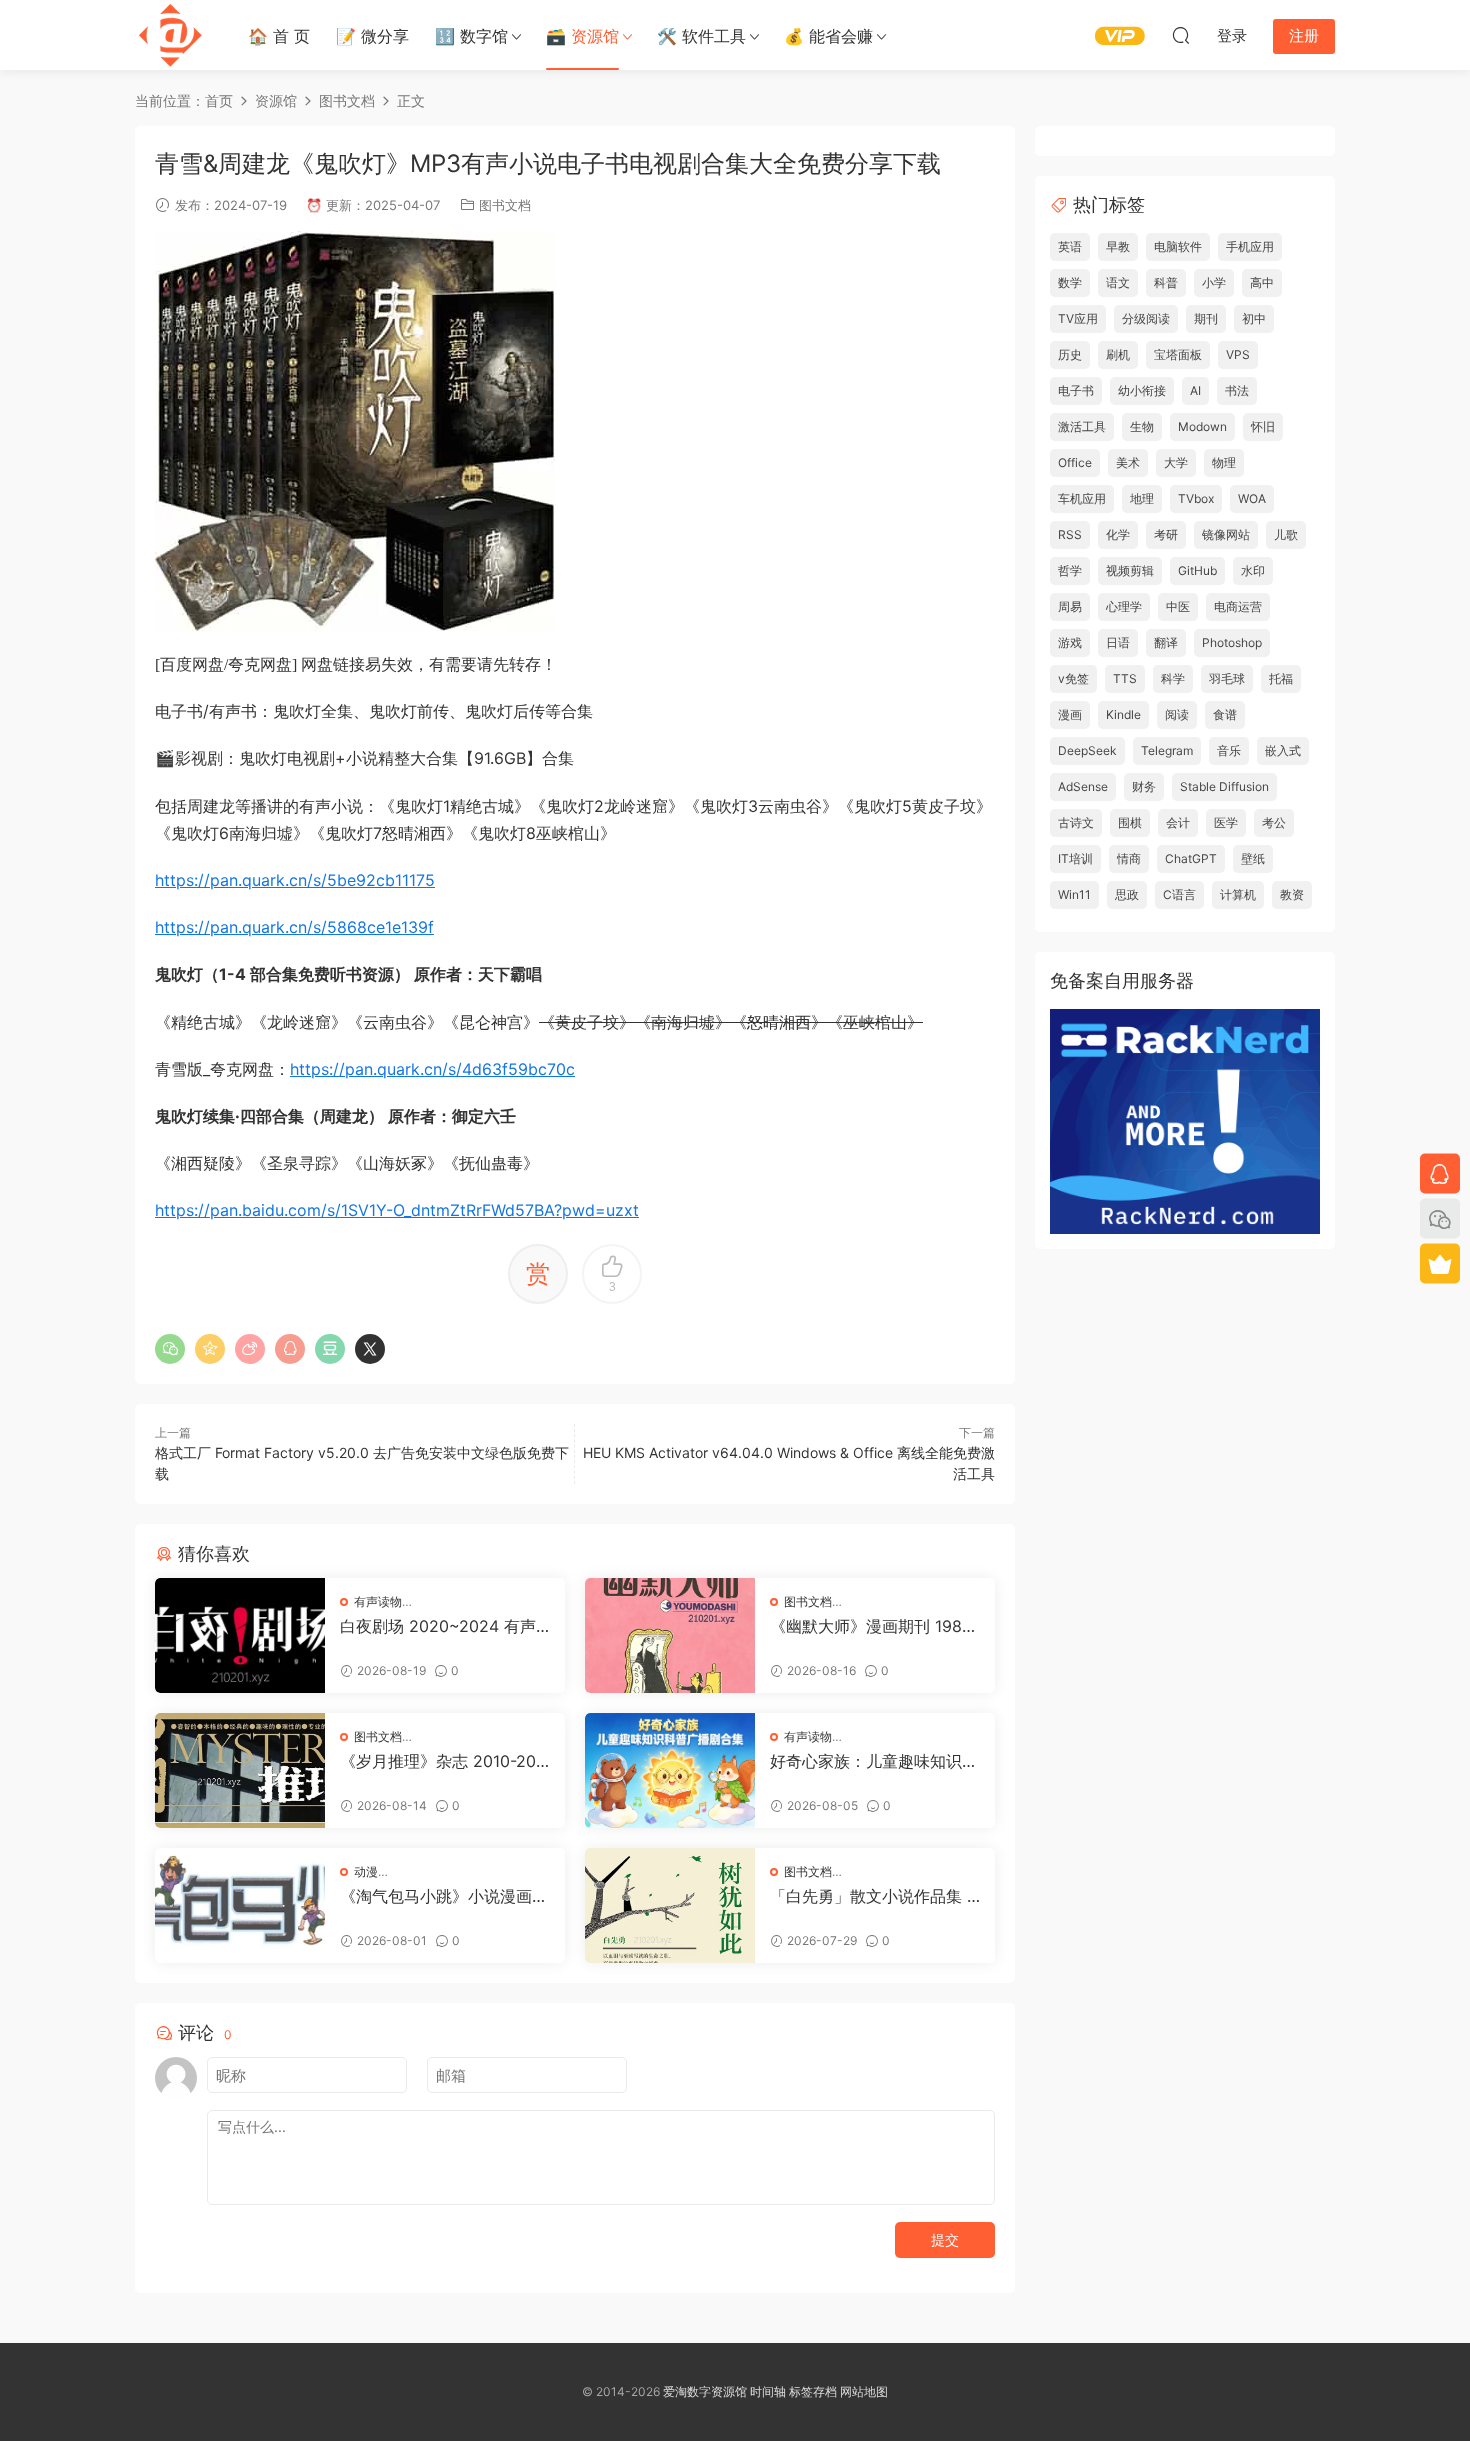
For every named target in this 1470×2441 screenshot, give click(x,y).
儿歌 (1286, 534)
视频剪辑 (1130, 570)
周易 (1070, 606)
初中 (1254, 318)
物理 (1224, 462)
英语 (1070, 246)
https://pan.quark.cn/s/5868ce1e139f (294, 927)
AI (1195, 390)
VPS (1238, 354)
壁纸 (1253, 858)
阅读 (1177, 714)
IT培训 (1075, 858)
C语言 (1179, 894)
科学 (1173, 678)
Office (1075, 462)
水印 (1253, 570)
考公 (1274, 822)
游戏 (1070, 642)
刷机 (1118, 354)
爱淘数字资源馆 (705, 2391)
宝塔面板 (1178, 354)
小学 (1214, 282)
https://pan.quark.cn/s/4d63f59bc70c (432, 1069)
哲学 (1070, 570)
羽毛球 (1227, 678)
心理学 (1124, 606)
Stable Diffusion (1224, 786)
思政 (1127, 894)
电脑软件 (1178, 246)
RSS (1070, 534)
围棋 (1130, 822)
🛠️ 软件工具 (701, 36)
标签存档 (813, 2391)
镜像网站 (1226, 534)
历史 (1070, 354)
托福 (1281, 678)
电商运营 (1238, 606)
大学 (1176, 462)
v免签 (1073, 678)
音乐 (1229, 750)
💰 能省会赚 (828, 36)
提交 (945, 2239)
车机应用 (1082, 498)
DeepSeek (1087, 750)
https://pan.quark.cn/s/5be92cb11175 (295, 880)
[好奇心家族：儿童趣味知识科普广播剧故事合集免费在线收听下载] (670, 1770)
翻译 (1166, 642)
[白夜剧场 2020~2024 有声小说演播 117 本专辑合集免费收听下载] (240, 1635)
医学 (1226, 822)
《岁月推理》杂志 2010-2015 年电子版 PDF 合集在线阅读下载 (441, 1761)
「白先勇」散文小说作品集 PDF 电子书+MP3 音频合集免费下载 (873, 1896)
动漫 (366, 1871)
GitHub (1197, 570)
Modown (1202, 426)
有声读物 (378, 1601)
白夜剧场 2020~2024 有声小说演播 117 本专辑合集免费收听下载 (444, 1626)
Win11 (1074, 894)
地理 (1142, 498)
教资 (1292, 894)
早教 (1118, 246)
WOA (1252, 498)
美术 (1128, 462)
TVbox (1196, 498)
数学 (1070, 282)
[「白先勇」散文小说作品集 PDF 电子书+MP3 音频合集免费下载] (670, 1905)
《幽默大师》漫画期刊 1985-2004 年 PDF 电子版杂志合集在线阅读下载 (874, 1626)
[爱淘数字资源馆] (170, 35)
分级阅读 (1146, 318)
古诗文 (1076, 822)
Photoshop (1232, 642)
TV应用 (1078, 318)
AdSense (1083, 786)
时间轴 (768, 2391)
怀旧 (1263, 426)
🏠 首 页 (279, 36)
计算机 (1238, 894)
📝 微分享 (372, 36)
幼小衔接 (1142, 390)
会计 (1178, 822)
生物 (1142, 426)
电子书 (1076, 390)
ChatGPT (1191, 858)
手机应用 (1250, 246)
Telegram (1167, 750)
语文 (1118, 282)
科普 (1166, 282)
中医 (1178, 606)
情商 (1129, 858)
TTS (1125, 678)
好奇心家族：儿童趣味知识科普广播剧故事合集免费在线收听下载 (874, 1761)
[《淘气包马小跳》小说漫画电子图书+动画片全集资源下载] (240, 1905)
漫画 (1070, 714)
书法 (1237, 390)
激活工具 (1082, 426)
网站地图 (864, 2391)
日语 (1118, 642)
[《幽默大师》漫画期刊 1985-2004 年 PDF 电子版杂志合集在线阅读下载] (670, 1635)
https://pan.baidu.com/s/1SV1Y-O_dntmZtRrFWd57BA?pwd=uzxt (397, 1210)
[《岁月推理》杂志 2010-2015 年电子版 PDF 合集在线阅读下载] (240, 1770)
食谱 (1225, 714)
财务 (1144, 786)
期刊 (1206, 318)
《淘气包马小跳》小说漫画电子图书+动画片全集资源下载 (444, 1896)
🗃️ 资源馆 (582, 36)
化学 (1118, 534)
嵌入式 (1283, 750)
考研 (1166, 534)
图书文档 (505, 205)
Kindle (1123, 714)
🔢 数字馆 (471, 36)
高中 (1262, 282)
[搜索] (1181, 35)
